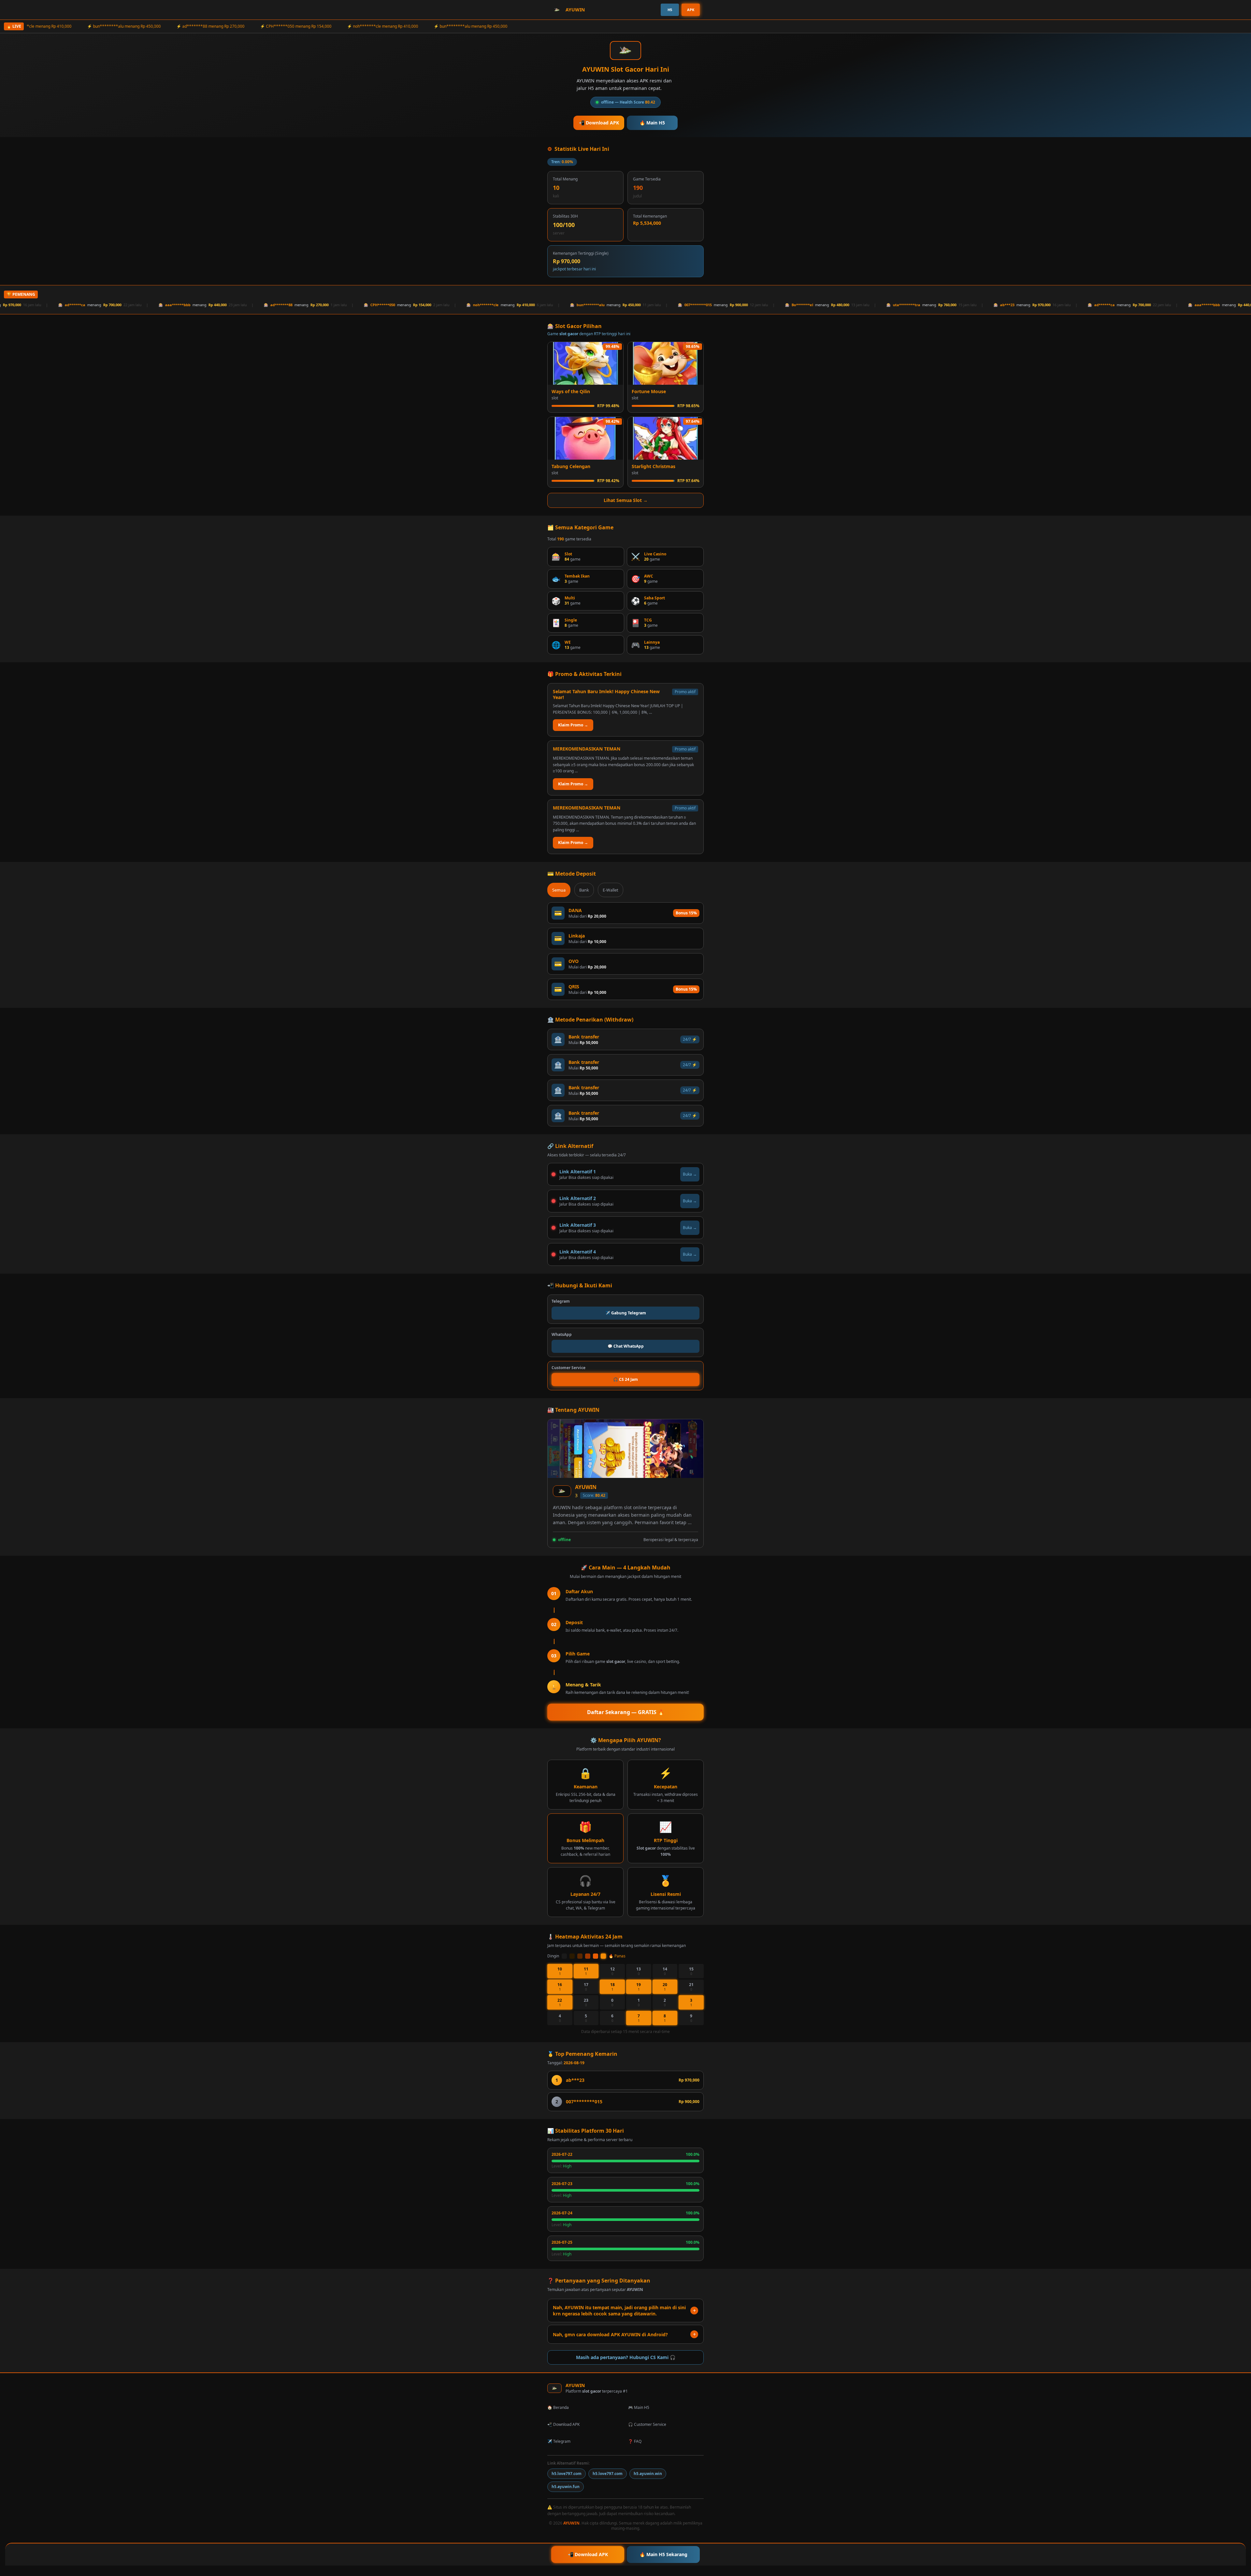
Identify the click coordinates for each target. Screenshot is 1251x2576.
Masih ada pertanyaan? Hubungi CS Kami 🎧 (626, 2357)
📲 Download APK (599, 123)
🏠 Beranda (558, 2407)
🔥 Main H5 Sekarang (663, 2554)
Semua (559, 890)
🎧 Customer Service (647, 2424)
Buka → (690, 1174)
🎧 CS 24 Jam (625, 1379)
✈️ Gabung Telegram (626, 1313)
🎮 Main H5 (639, 2407)
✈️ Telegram (559, 2441)
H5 (670, 10)
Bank (584, 890)
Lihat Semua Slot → (626, 500)
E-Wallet (611, 890)
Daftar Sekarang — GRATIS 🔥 (626, 1712)
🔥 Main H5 (652, 123)
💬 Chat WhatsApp (626, 1346)
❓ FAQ (635, 2441)
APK (691, 10)
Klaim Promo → (573, 725)
